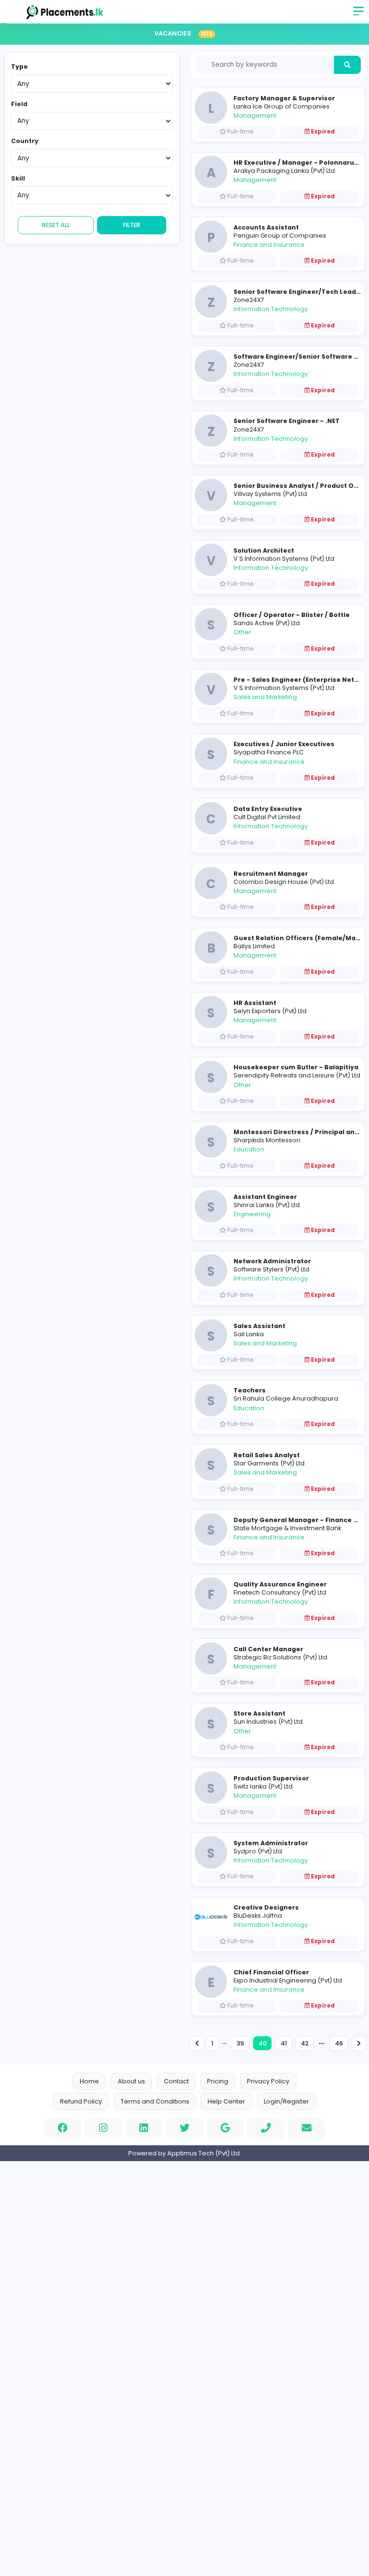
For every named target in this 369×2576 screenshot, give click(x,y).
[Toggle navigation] (359, 14)
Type (19, 67)
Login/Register (286, 2101)
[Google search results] (225, 2129)
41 (284, 2043)
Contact (176, 2081)
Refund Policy (81, 2101)
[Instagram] (103, 2129)
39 (240, 2043)
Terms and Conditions (155, 2101)
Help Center (226, 2101)
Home (89, 2081)
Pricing (218, 2081)
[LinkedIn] (144, 2129)
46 (339, 2043)
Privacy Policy (268, 2081)
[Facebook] (63, 2129)
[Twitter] (184, 2129)
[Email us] (307, 2129)
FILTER (132, 225)
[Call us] (266, 2129)
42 (305, 2043)
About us (131, 2081)
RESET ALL (56, 225)
